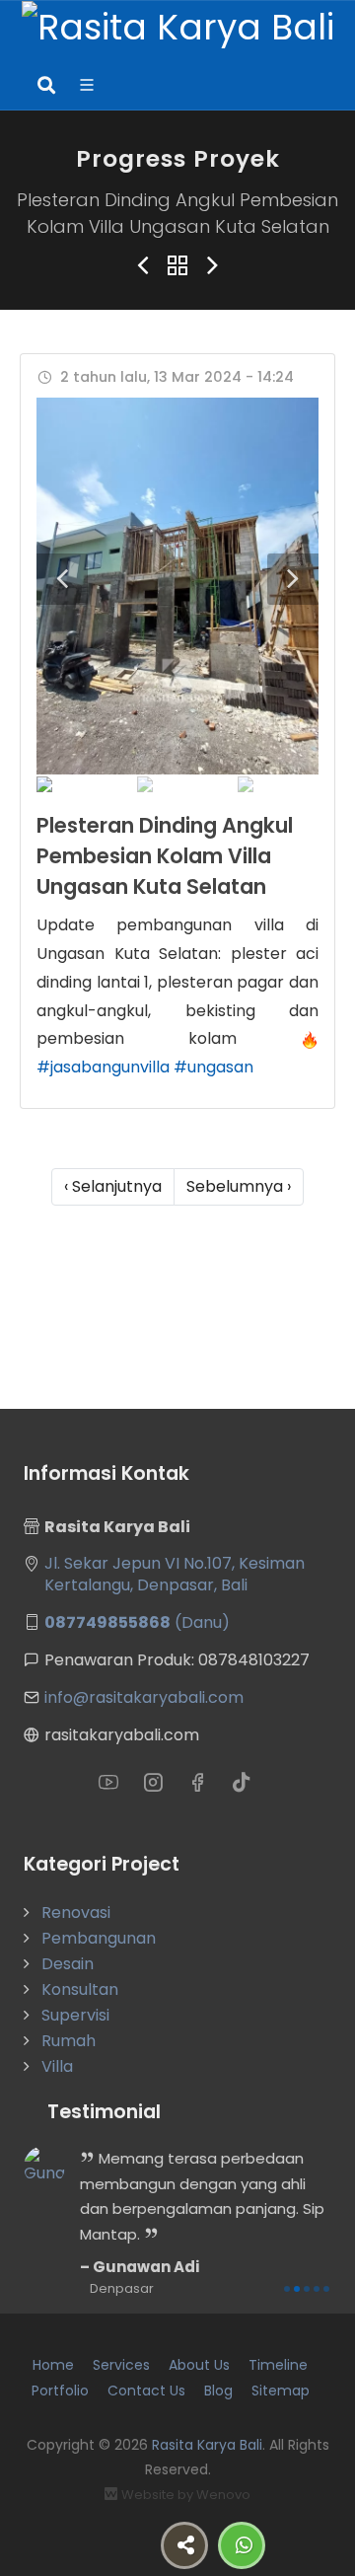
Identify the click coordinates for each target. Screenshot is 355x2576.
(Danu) (137, 1622)
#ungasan (213, 1067)
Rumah (69, 2041)
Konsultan (80, 1989)
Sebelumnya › (239, 1186)
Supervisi (75, 2015)
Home (53, 2365)
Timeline (278, 2365)
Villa (57, 2066)
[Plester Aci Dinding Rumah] (177, 586)
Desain (68, 1964)
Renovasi (76, 1913)
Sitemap (281, 2391)
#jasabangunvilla (103, 1067)
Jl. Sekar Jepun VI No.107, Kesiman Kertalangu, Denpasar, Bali (175, 1574)
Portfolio (60, 2391)
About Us (199, 2365)
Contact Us (146, 2391)
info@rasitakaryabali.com (144, 1697)
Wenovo (223, 2495)
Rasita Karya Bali (207, 2445)
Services (121, 2365)
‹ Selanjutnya (113, 1186)
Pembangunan (99, 1938)
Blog (218, 2391)
